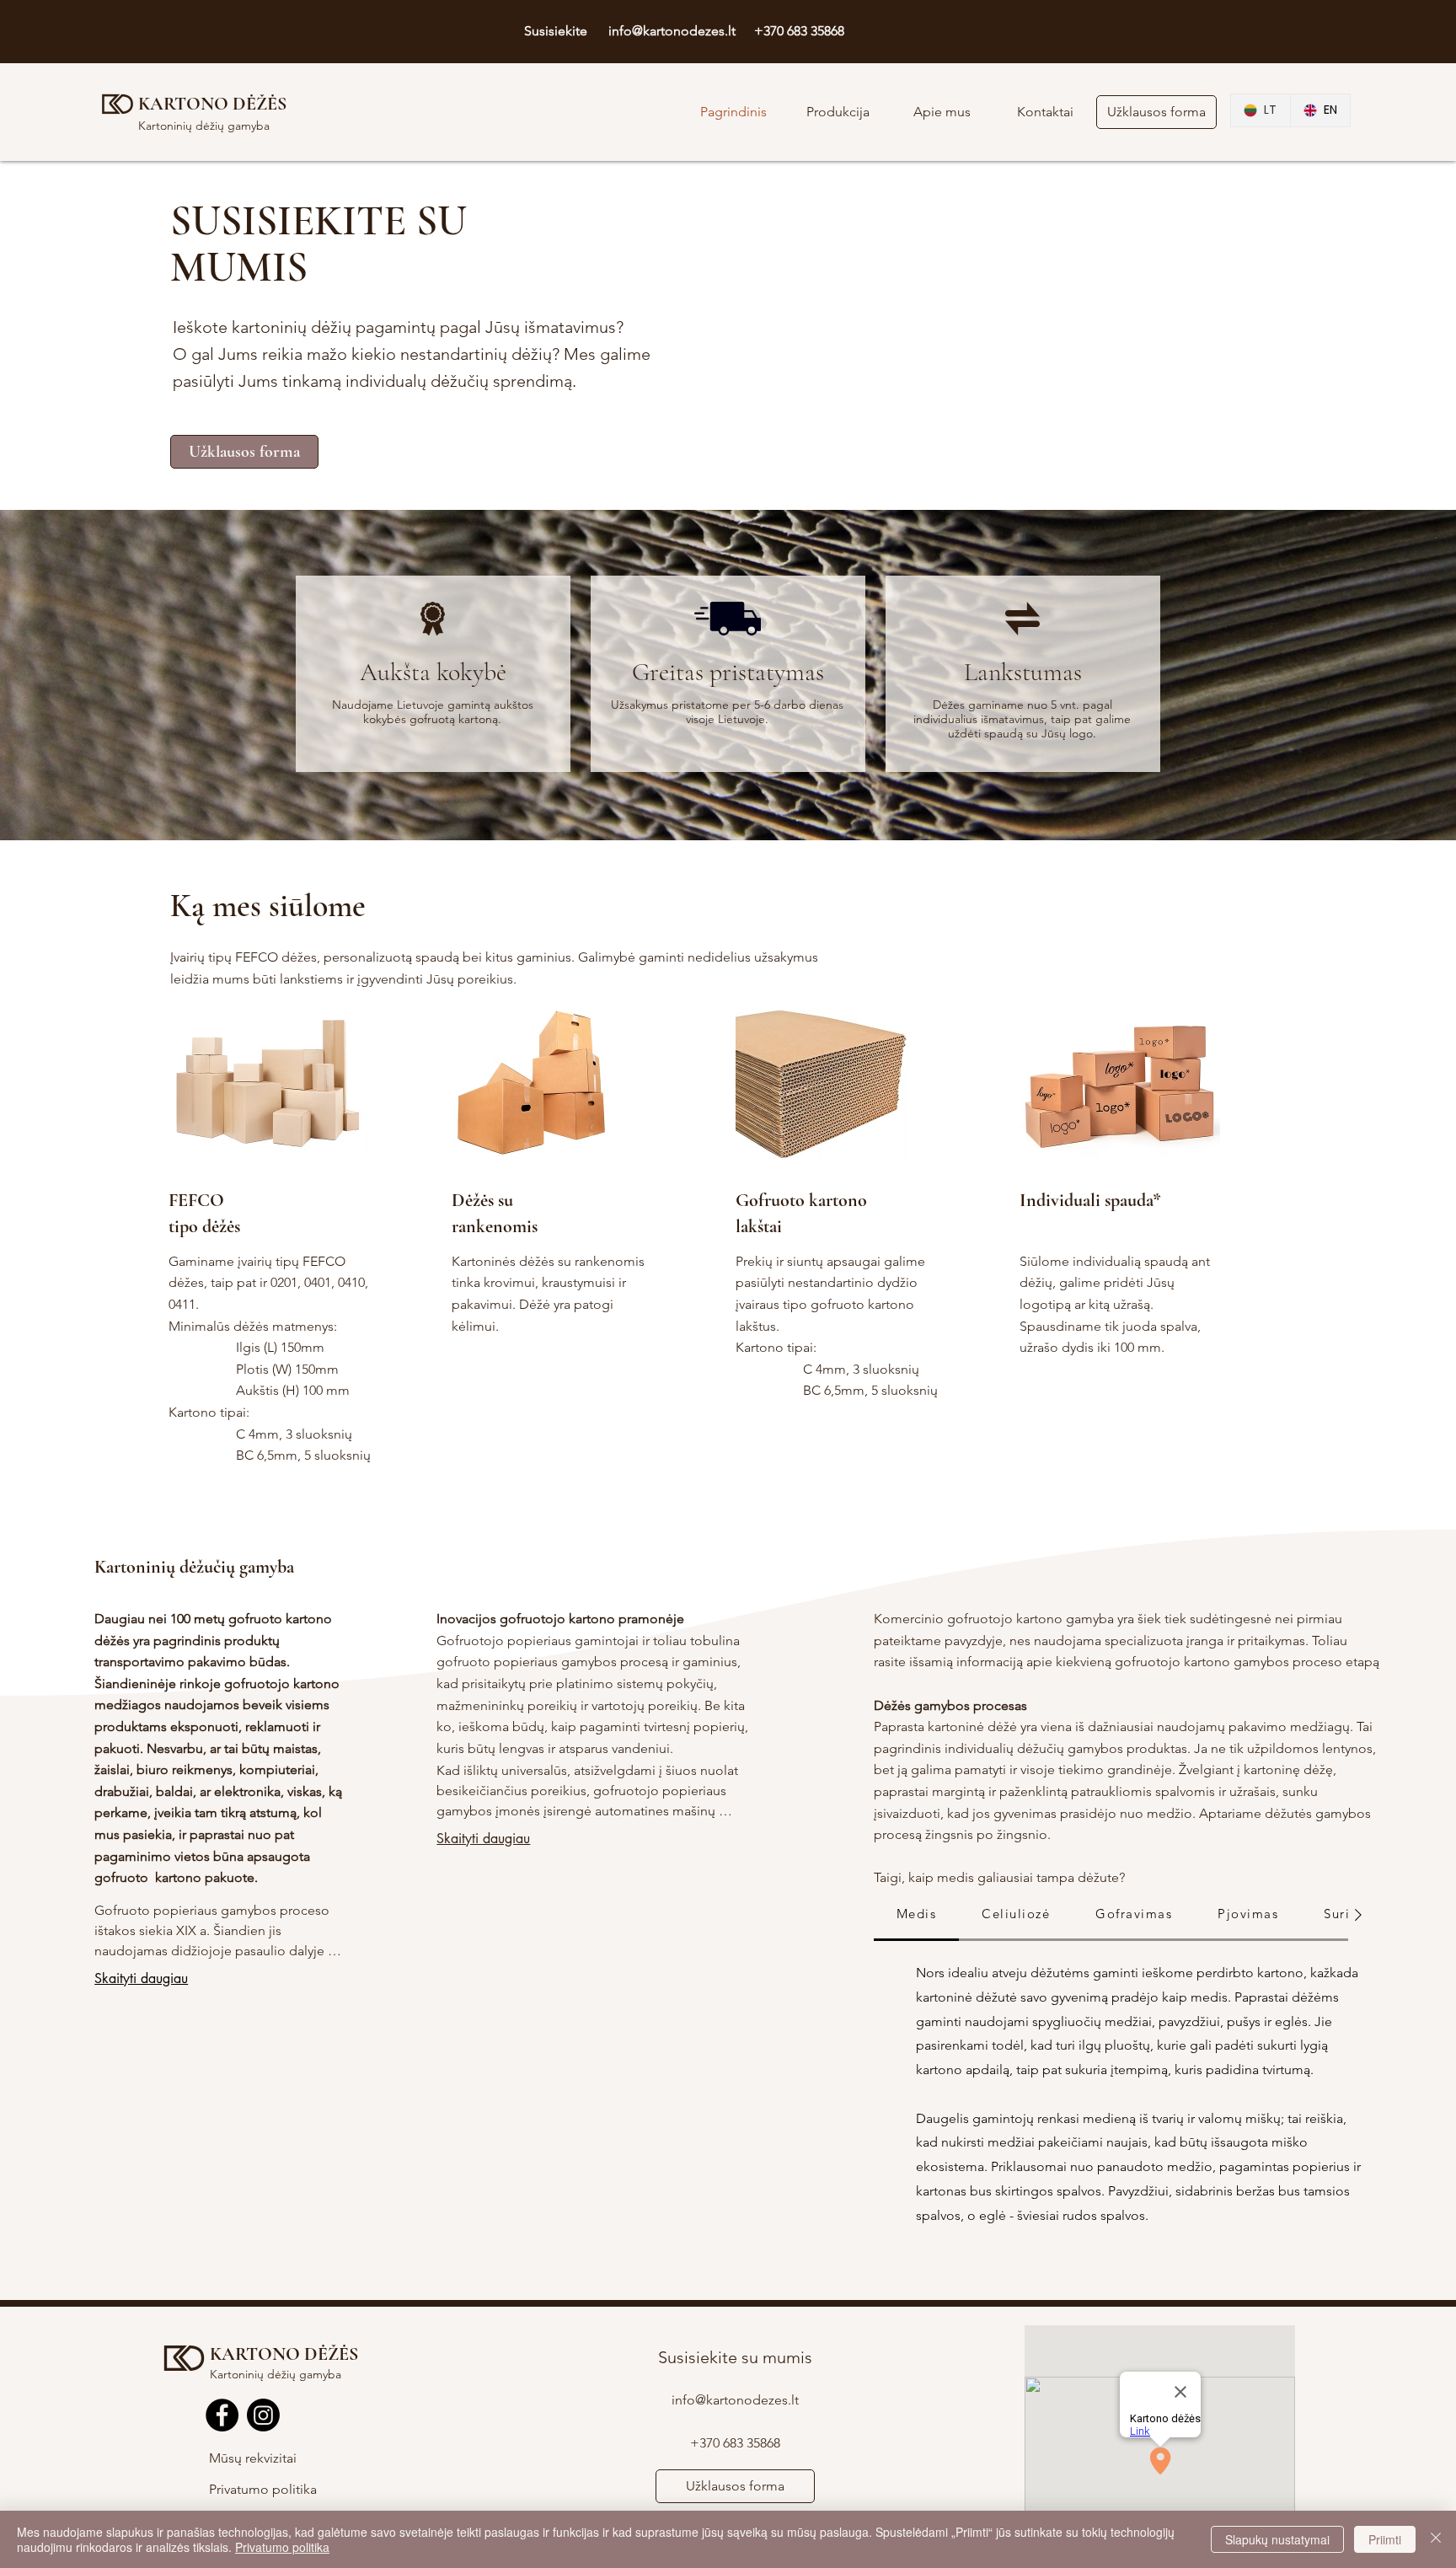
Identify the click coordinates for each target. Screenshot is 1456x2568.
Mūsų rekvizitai (253, 2458)
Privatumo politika (263, 2489)
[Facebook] (222, 2415)
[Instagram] (263, 2415)
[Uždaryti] (1436, 2539)
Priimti (1385, 2539)
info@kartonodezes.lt (672, 31)
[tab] (917, 1915)
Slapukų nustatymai (1277, 2539)
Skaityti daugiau (141, 1978)
